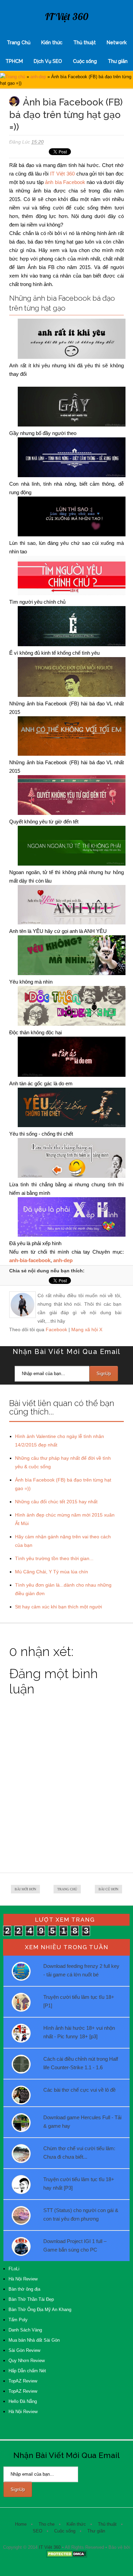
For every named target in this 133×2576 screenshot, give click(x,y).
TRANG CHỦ (67, 1889)
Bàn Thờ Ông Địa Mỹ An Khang (40, 2310)
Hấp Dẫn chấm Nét (27, 2371)
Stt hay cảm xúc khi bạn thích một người (58, 1607)
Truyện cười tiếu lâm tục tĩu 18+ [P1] (79, 2001)
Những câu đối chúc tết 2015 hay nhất (56, 1502)
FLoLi (14, 2269)
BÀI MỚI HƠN (25, 1889)
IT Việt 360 (67, 16)
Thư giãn (118, 61)
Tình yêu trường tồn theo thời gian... (54, 1558)
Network (117, 43)
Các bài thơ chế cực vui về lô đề (79, 2090)
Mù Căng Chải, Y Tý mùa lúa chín (51, 1572)
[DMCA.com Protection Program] (66, 2556)
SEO (38, 2531)
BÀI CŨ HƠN (108, 1889)
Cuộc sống (85, 61)
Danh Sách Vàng (25, 2330)
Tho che (47, 2524)
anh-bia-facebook (30, 1260)
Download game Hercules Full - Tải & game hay (82, 2122)
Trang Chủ (19, 43)
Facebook (56, 1329)
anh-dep (38, 77)
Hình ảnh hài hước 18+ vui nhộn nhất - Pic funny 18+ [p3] (79, 2032)
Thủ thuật (85, 43)
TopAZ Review (23, 2381)
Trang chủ (15, 77)
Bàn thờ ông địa (24, 2289)
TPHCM (14, 61)
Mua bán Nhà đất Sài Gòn (34, 2340)
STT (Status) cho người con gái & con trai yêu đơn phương (81, 2214)
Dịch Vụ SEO (48, 61)
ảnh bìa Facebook (65, 182)
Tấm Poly (18, 2320)
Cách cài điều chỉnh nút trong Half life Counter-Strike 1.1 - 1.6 (81, 2063)
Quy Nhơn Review (27, 2361)
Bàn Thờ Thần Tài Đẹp (31, 2299)
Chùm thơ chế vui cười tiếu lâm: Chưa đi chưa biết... (79, 2153)
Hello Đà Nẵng (23, 2401)
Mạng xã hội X (87, 1329)
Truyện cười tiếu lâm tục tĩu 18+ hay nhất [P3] (79, 2184)
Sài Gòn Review (24, 2350)
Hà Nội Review (23, 2279)
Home (21, 2524)
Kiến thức (52, 43)
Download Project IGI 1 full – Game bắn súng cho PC (75, 2245)
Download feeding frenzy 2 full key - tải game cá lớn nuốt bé (81, 1970)
